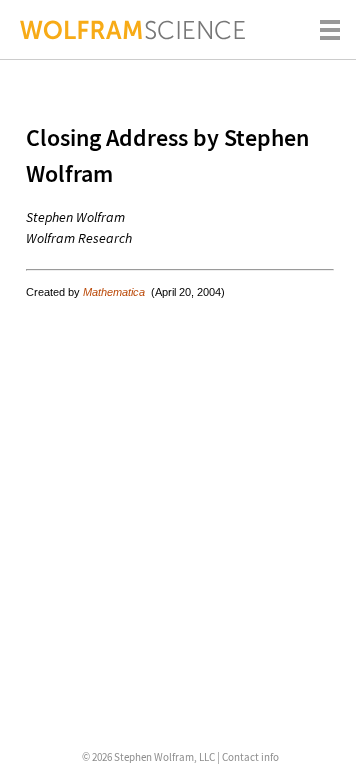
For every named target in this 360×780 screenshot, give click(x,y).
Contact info (250, 757)
